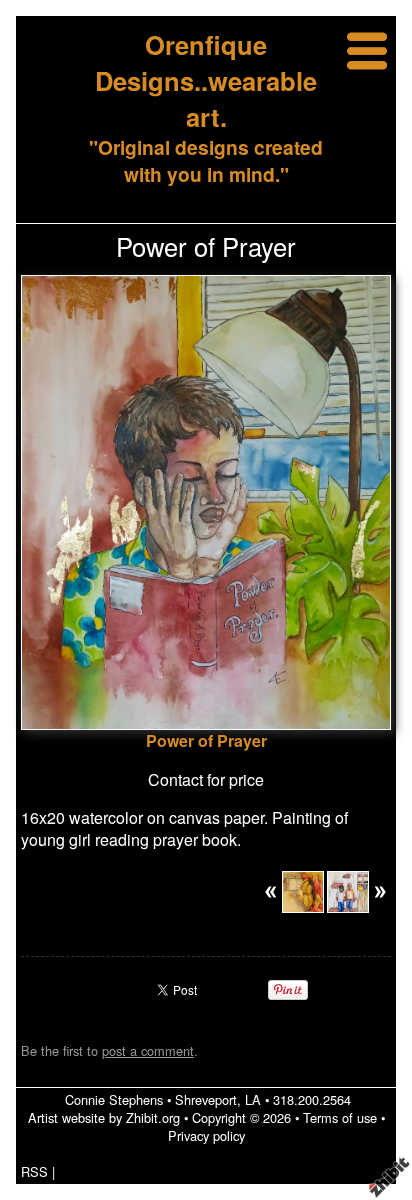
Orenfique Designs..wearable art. (206, 80)
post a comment (148, 1050)
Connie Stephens (114, 1099)
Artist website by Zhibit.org (104, 1117)
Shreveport (206, 1099)
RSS (34, 1171)
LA (253, 1099)
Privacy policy (206, 1135)
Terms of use (340, 1117)
